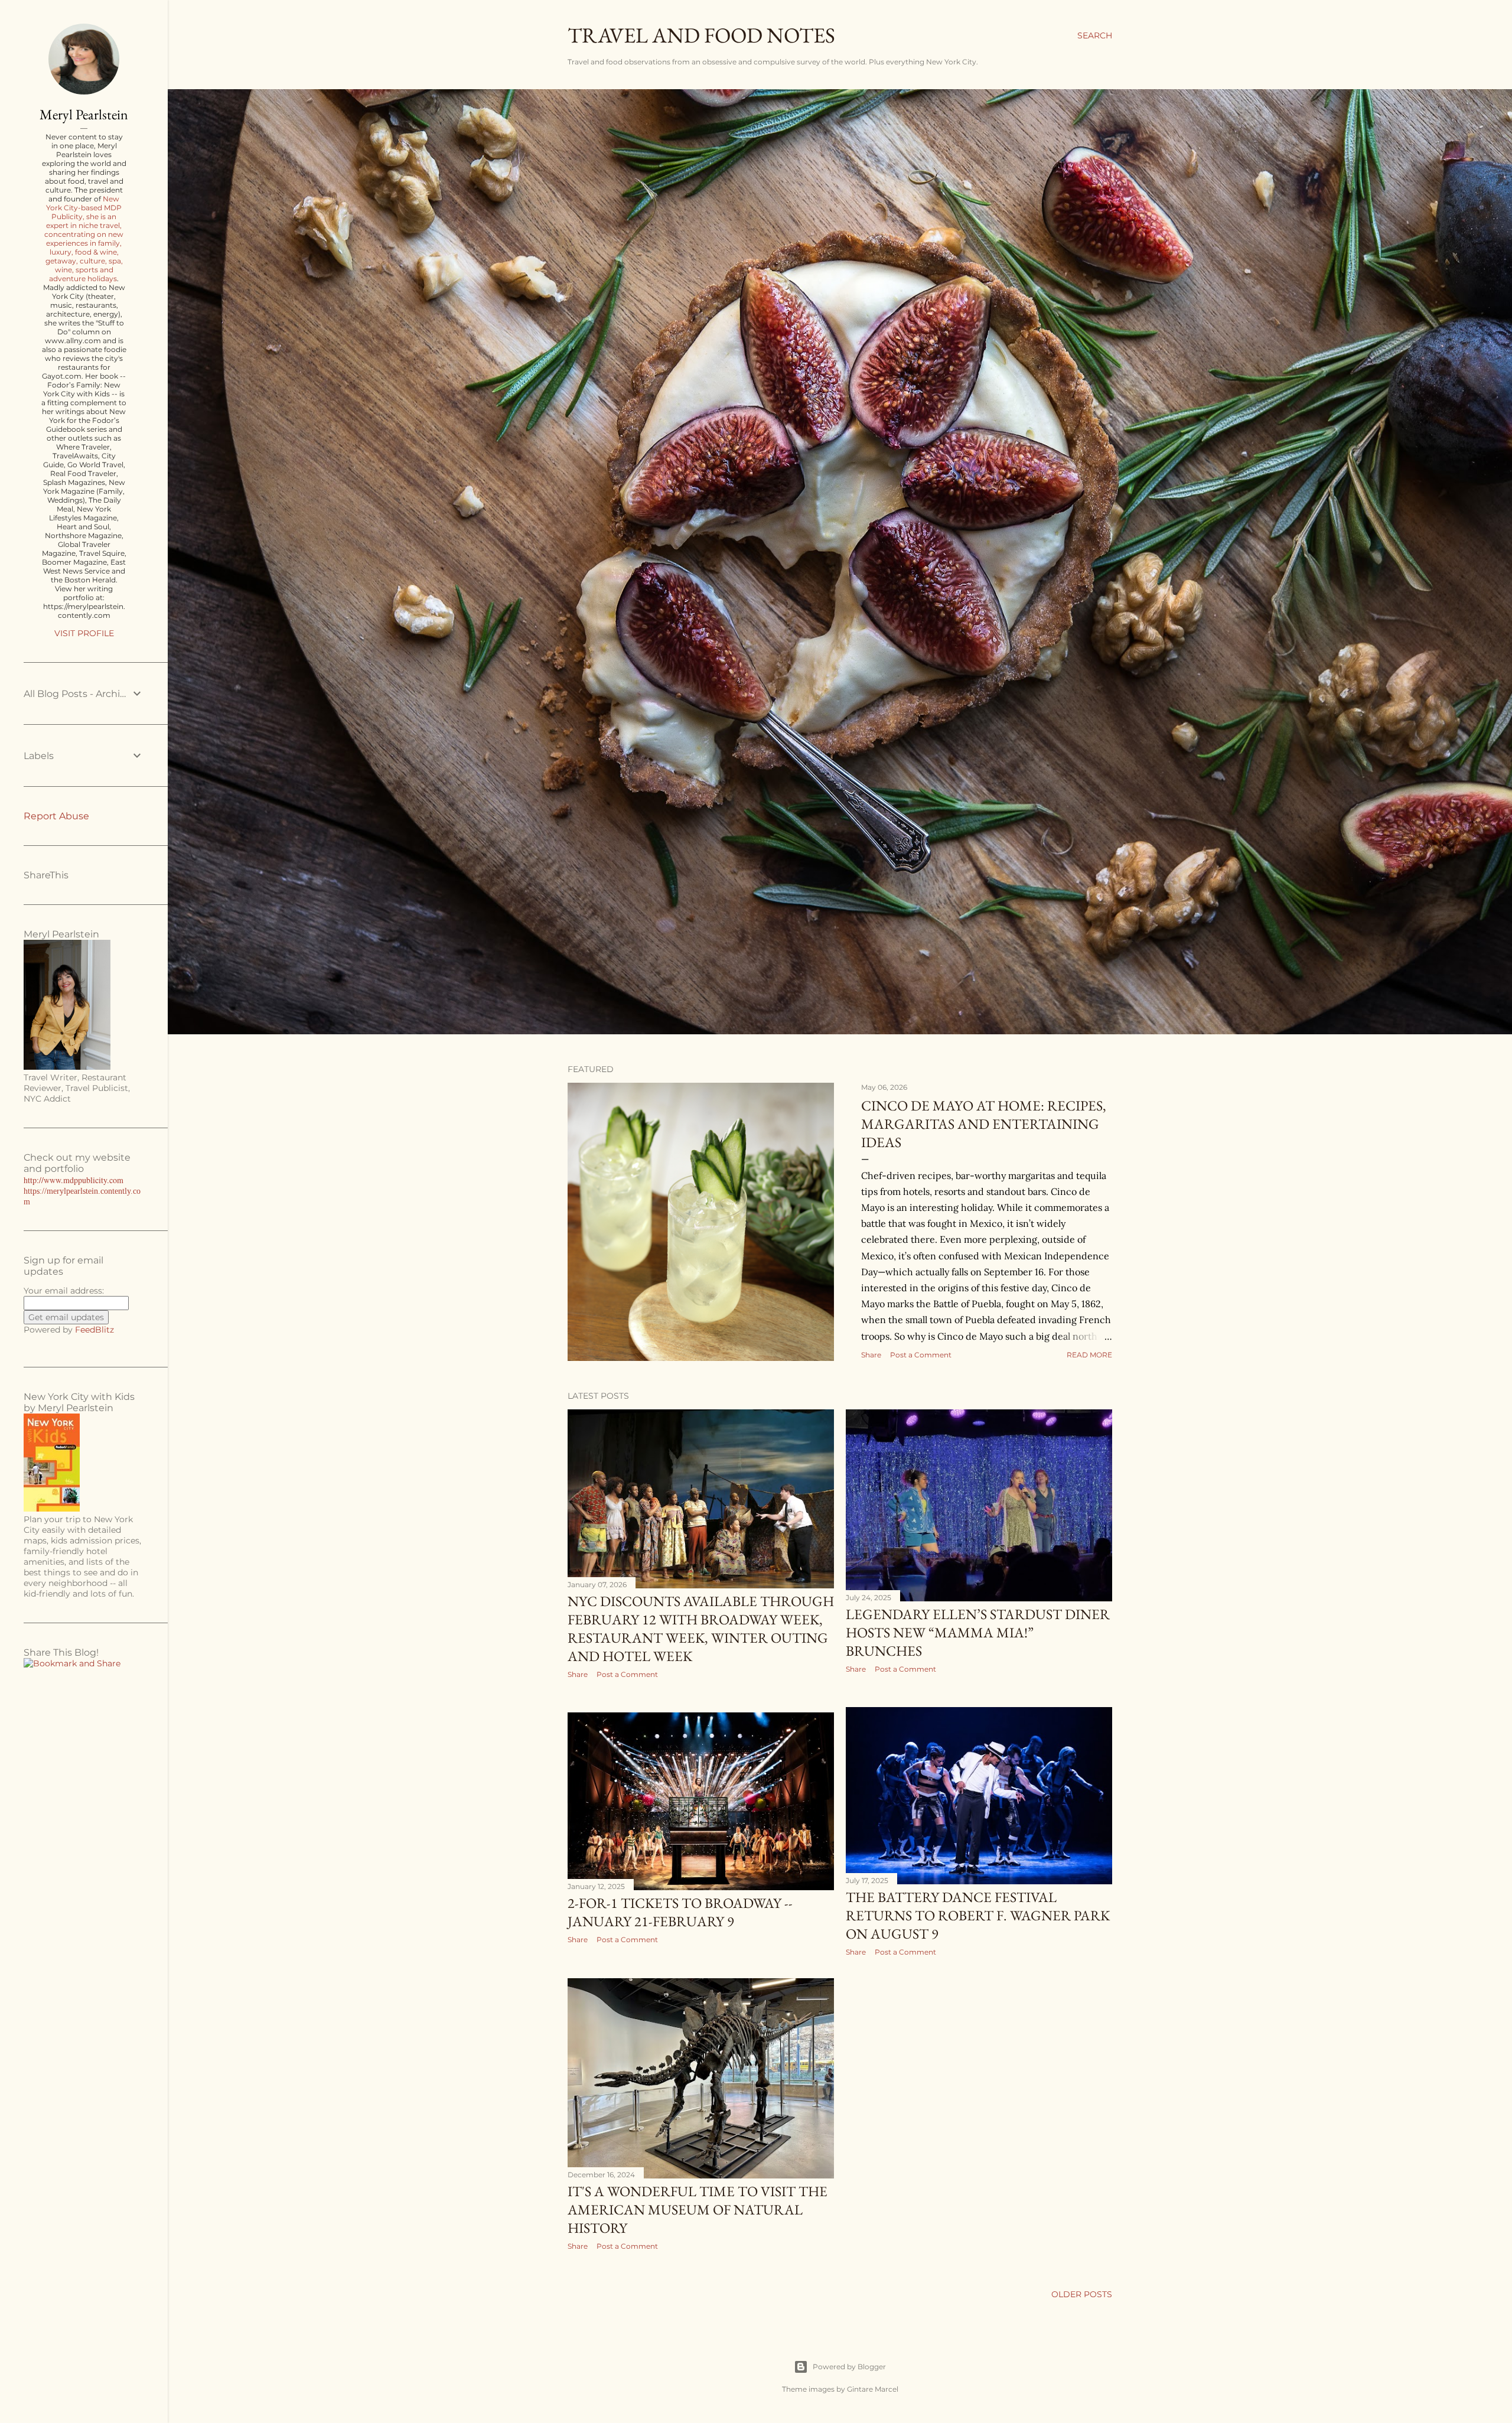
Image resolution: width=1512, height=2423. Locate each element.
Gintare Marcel (873, 2389)
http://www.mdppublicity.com (74, 1180)
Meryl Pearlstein (84, 114)
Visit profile (84, 633)
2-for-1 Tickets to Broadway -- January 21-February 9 (680, 1912)
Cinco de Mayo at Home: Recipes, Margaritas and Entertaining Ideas (984, 1124)
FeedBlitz (94, 1330)
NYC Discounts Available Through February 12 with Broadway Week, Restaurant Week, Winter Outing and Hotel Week (701, 1629)
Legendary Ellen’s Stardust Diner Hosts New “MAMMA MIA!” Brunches (978, 1632)
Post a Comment (921, 1355)
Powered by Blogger (849, 2367)
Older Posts (1082, 2294)
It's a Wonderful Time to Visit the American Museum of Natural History (698, 2209)
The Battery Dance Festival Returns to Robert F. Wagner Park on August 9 (978, 1915)
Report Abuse (56, 816)
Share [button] (871, 1355)
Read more (1089, 1355)
